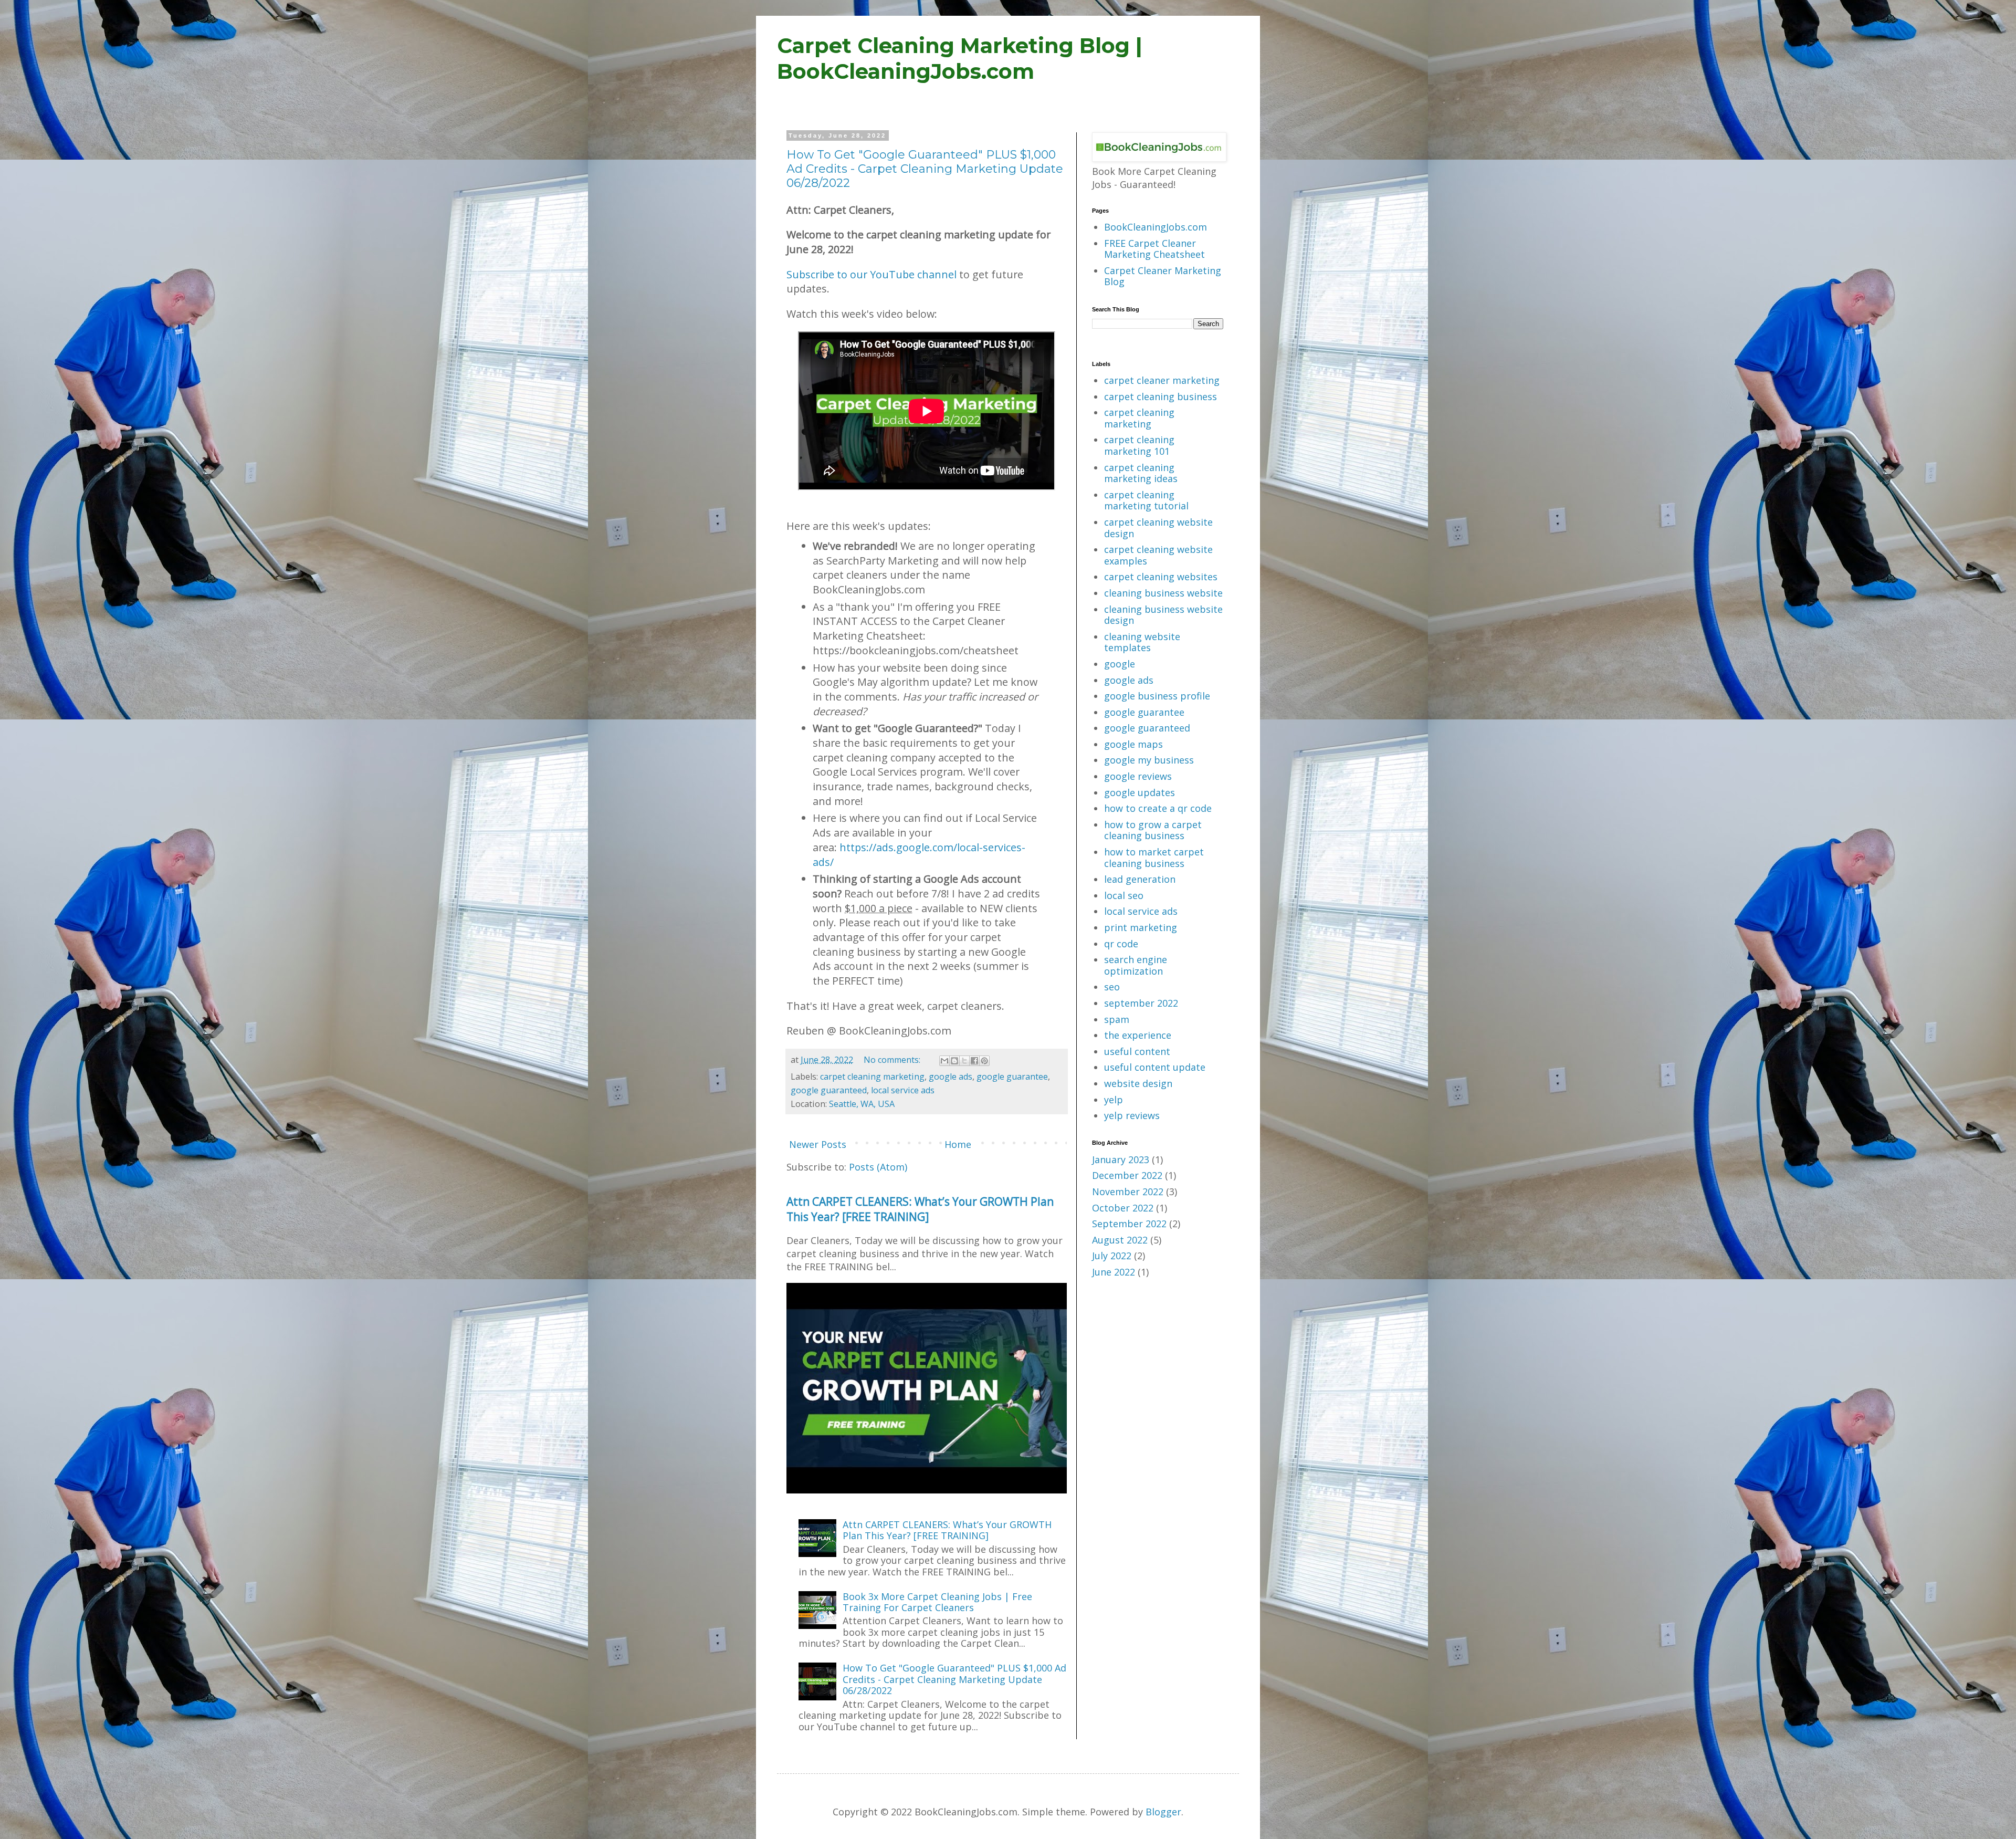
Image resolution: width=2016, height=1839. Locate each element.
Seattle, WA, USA (862, 1104)
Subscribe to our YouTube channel (871, 274)
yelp (1114, 1100)
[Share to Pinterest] (984, 1061)
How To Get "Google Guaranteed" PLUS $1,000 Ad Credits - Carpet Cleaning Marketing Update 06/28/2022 (925, 169)
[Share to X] (964, 1061)
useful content (1137, 1051)
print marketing (1141, 927)
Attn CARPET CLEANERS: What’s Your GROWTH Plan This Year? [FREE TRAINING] (920, 1209)
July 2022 (1112, 1256)
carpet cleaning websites (1161, 577)
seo (1112, 987)
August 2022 (1120, 1240)
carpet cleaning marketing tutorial (1146, 500)
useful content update (1155, 1067)
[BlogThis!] (954, 1061)
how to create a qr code (1158, 808)
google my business (1149, 760)
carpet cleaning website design (1158, 528)
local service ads (903, 1090)
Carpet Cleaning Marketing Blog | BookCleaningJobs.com (960, 58)
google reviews (1138, 776)
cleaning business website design (1163, 615)
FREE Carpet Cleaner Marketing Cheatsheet (1154, 249)
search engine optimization (1136, 965)
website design (1138, 1083)
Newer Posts (818, 1144)
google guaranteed (829, 1090)
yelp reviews (1132, 1115)
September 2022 (1129, 1224)
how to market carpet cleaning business (1154, 858)
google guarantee (1012, 1077)
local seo (1124, 895)
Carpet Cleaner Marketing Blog (1163, 276)
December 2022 (1127, 1175)
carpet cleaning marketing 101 (1139, 445)
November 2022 (1128, 1192)
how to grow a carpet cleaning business (1153, 830)
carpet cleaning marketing (872, 1077)
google (1120, 664)
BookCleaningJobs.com (1156, 227)
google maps (1133, 744)
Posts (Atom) (878, 1167)
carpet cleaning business (1161, 396)
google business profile (1157, 696)
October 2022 (1123, 1208)
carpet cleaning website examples (1158, 555)
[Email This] (944, 1061)
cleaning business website (1163, 593)
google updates (1140, 792)
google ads (951, 1077)
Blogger (1163, 1812)
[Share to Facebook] (974, 1061)
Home (958, 1144)
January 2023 (1121, 1159)
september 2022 (1141, 1003)
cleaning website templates (1142, 642)
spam (1117, 1019)
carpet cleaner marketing (1162, 380)
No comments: (893, 1060)
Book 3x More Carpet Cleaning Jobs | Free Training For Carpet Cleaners (937, 1602)
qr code (1121, 944)
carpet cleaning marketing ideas (1141, 473)
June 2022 (1114, 1272)
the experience (1138, 1035)
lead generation (1140, 879)
